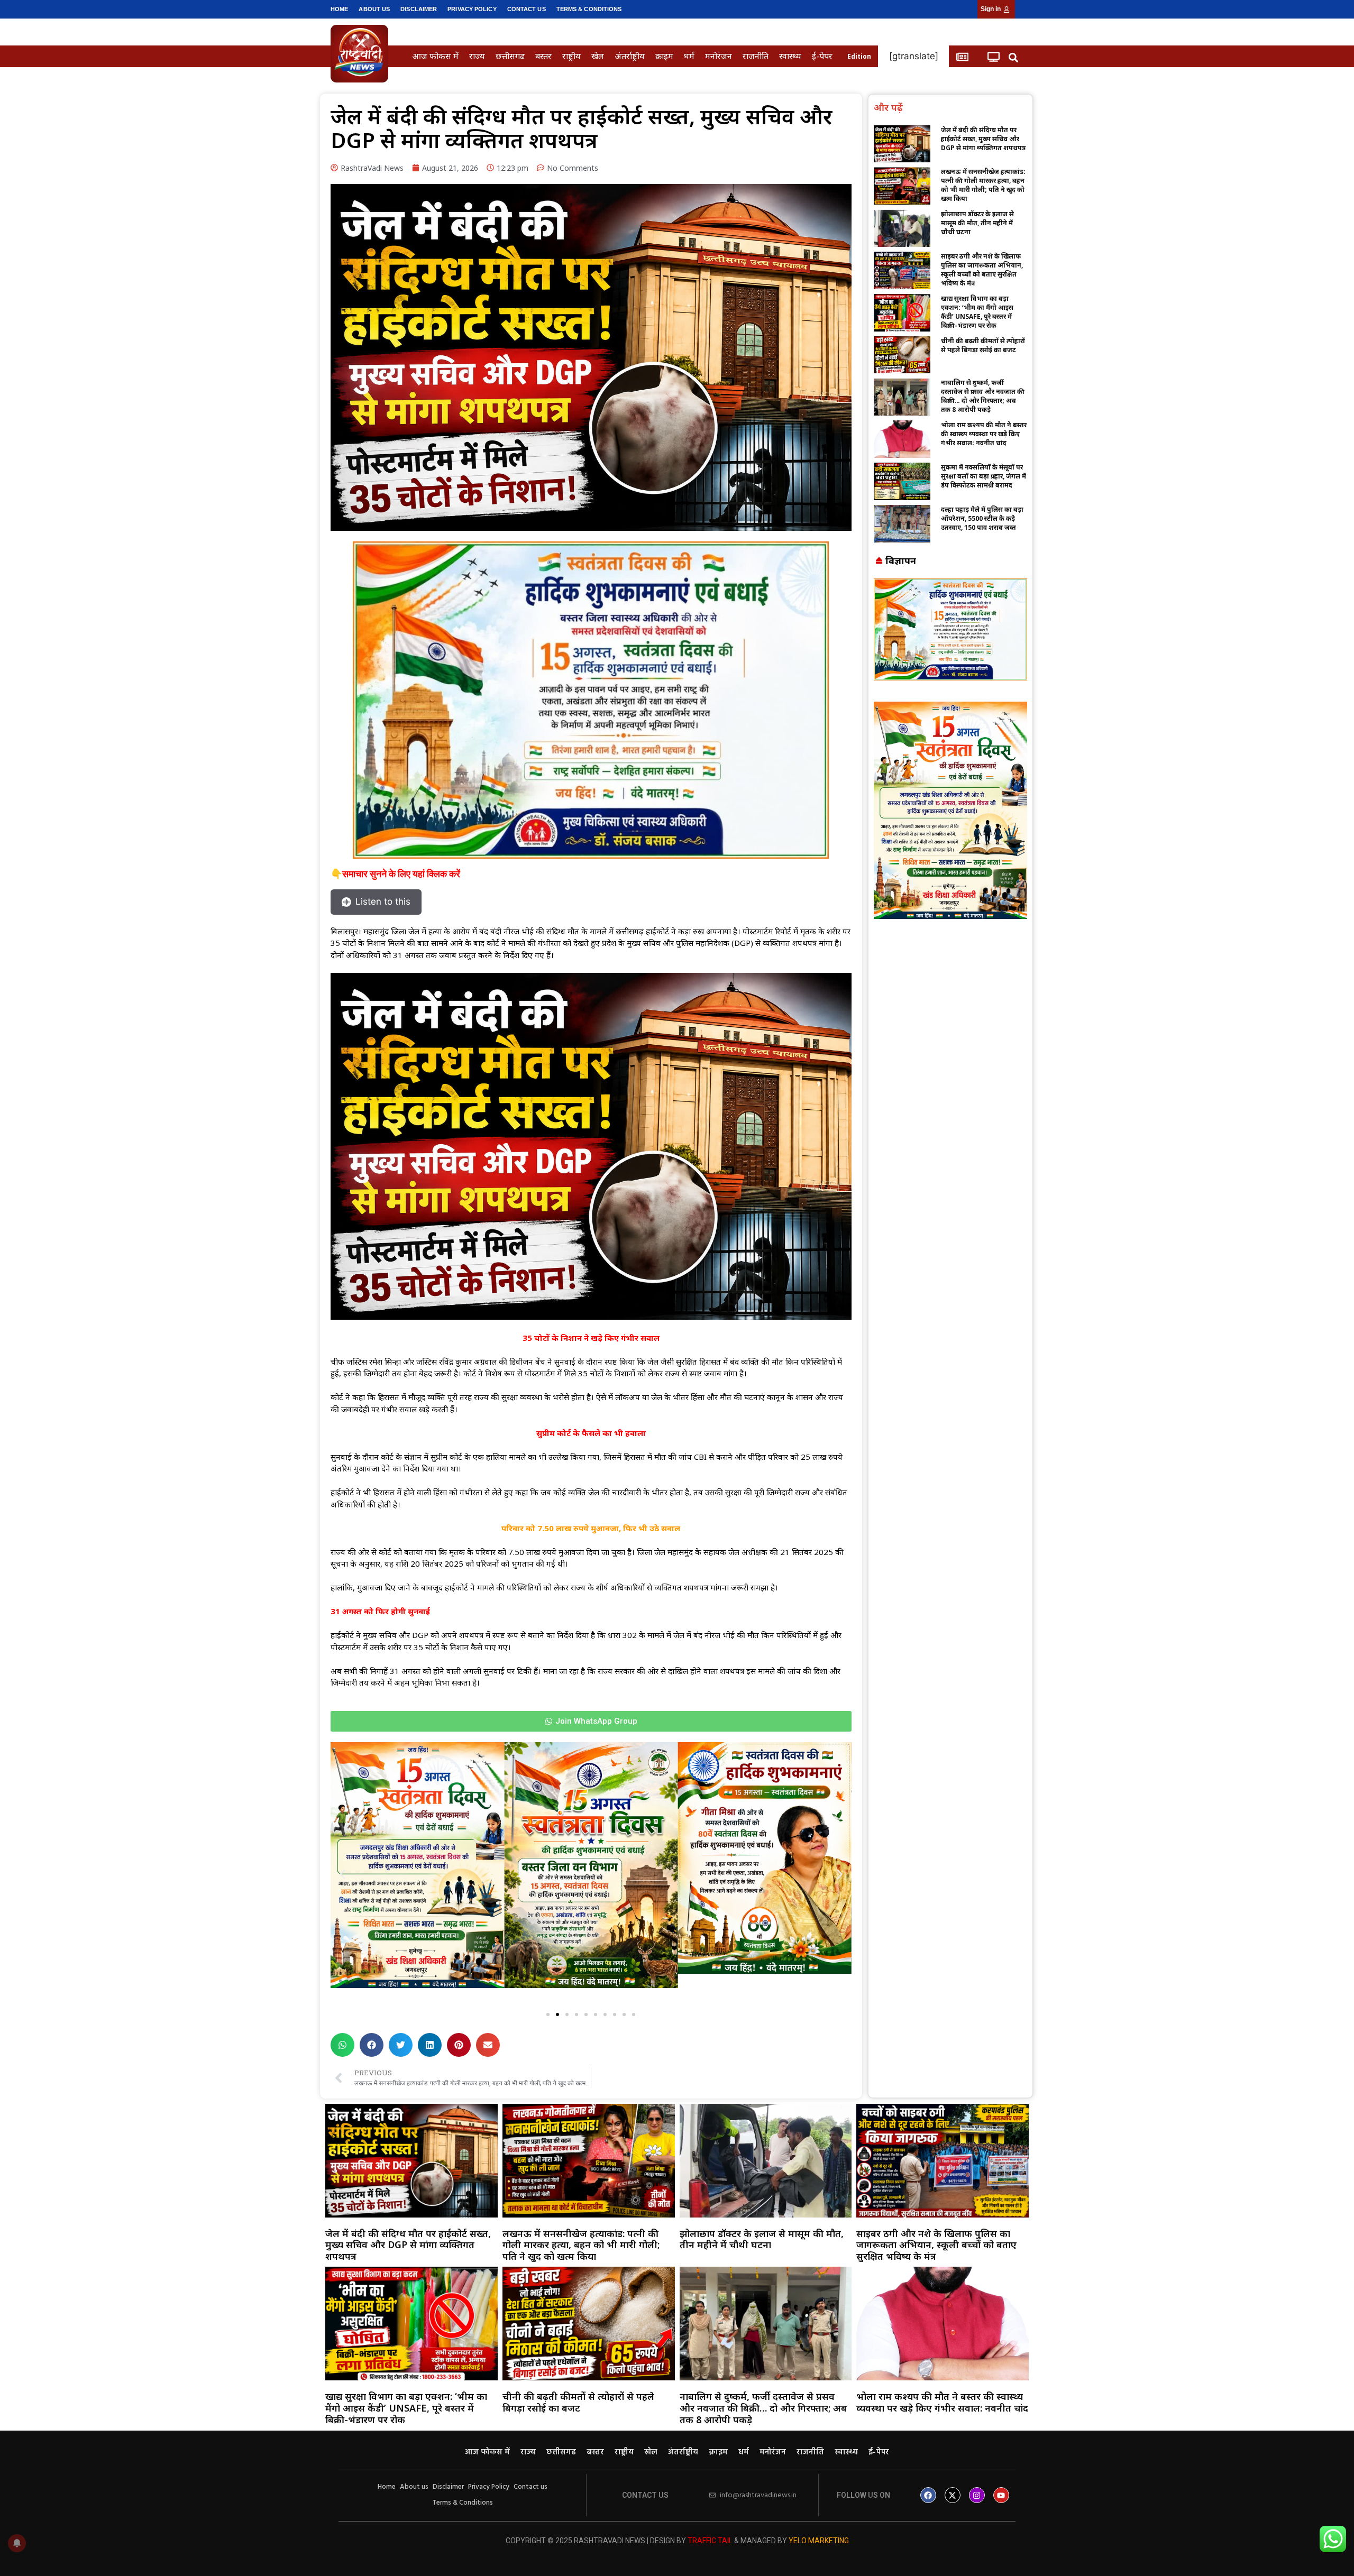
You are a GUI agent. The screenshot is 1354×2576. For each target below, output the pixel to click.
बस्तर (543, 56)
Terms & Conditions (589, 9)
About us (374, 9)
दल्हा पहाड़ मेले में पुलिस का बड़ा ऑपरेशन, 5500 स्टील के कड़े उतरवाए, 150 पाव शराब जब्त (982, 518)
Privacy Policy (472, 9)
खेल (598, 56)
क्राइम (664, 56)
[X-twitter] (953, 2495)
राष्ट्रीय (571, 56)
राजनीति (756, 56)
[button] (1014, 57)
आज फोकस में (435, 56)
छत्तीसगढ (510, 56)
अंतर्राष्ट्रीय (630, 56)
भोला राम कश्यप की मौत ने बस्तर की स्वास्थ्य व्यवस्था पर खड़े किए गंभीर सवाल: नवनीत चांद (984, 434)
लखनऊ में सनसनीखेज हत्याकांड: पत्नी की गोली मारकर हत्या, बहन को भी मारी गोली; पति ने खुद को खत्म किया (983, 185)
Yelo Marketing (819, 2541)
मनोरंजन (719, 56)
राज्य (477, 56)
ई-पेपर (822, 56)
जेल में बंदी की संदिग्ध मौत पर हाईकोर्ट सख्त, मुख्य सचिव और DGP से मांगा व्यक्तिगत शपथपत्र (983, 139)
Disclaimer (419, 9)
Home (339, 9)
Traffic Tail (710, 2541)
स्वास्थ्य (790, 56)
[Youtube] (1001, 2495)
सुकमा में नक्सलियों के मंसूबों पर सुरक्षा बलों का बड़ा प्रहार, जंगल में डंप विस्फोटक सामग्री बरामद (984, 476)
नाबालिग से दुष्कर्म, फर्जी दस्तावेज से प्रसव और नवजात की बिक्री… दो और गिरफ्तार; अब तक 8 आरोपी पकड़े (983, 396)
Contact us (527, 9)
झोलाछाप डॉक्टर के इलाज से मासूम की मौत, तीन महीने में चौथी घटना (977, 223)
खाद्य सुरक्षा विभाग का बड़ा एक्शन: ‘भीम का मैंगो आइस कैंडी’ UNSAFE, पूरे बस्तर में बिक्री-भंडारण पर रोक (977, 312)
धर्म (689, 56)
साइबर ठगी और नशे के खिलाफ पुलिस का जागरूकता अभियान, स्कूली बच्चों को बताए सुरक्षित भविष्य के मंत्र (982, 270)
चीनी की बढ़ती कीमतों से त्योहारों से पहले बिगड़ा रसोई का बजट (983, 345)
